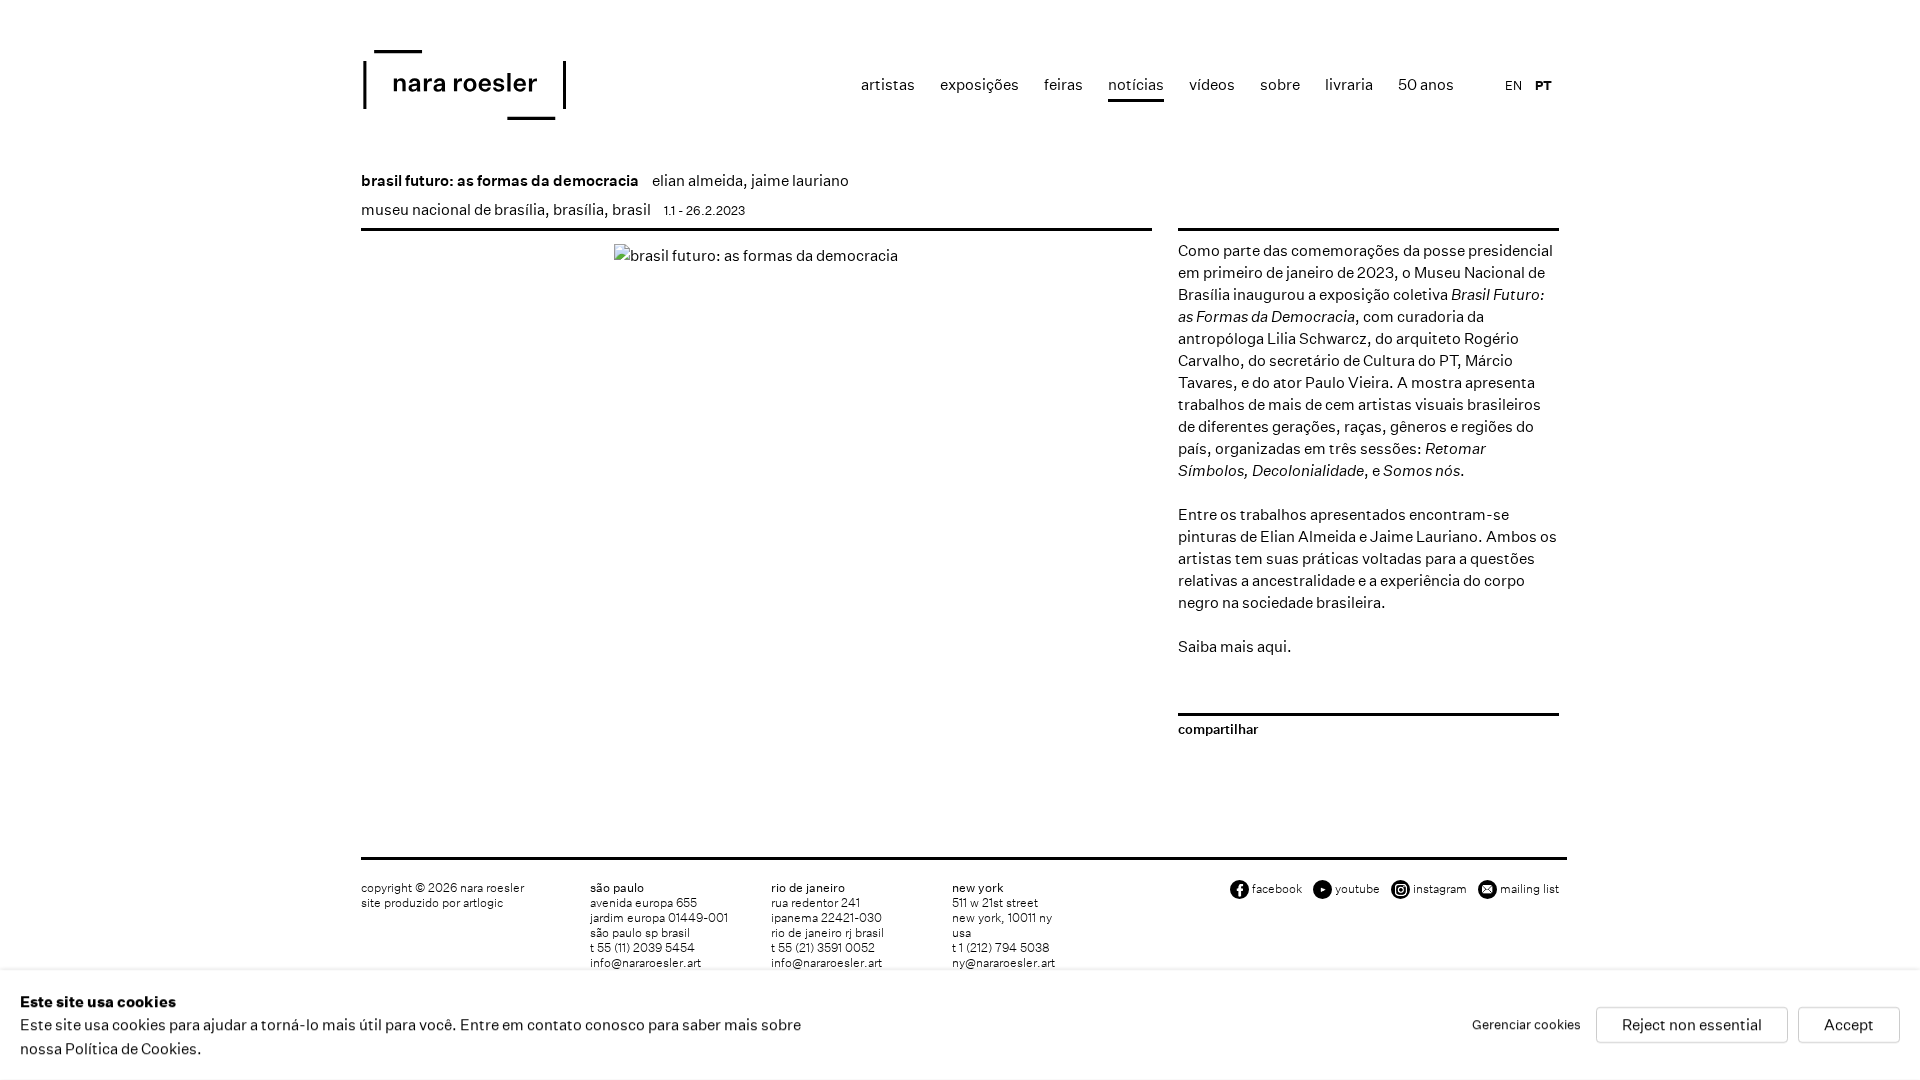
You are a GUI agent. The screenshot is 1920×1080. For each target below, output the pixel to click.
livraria (1349, 84)
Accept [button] (1849, 1025)
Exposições (979, 84)
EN (1513, 85)
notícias (1136, 84)
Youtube (1357, 888)
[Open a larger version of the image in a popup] (756, 255)
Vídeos (1212, 84)
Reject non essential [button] (1692, 1025)
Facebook (1277, 888)
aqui (1272, 646)
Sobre (1280, 84)
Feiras (1063, 84)
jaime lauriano (800, 180)
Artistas (888, 84)
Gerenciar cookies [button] (1526, 1025)
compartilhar (1218, 729)
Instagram (1440, 888)
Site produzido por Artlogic (432, 902)
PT (1543, 85)
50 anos (1426, 84)
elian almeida (697, 180)
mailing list (1529, 888)
